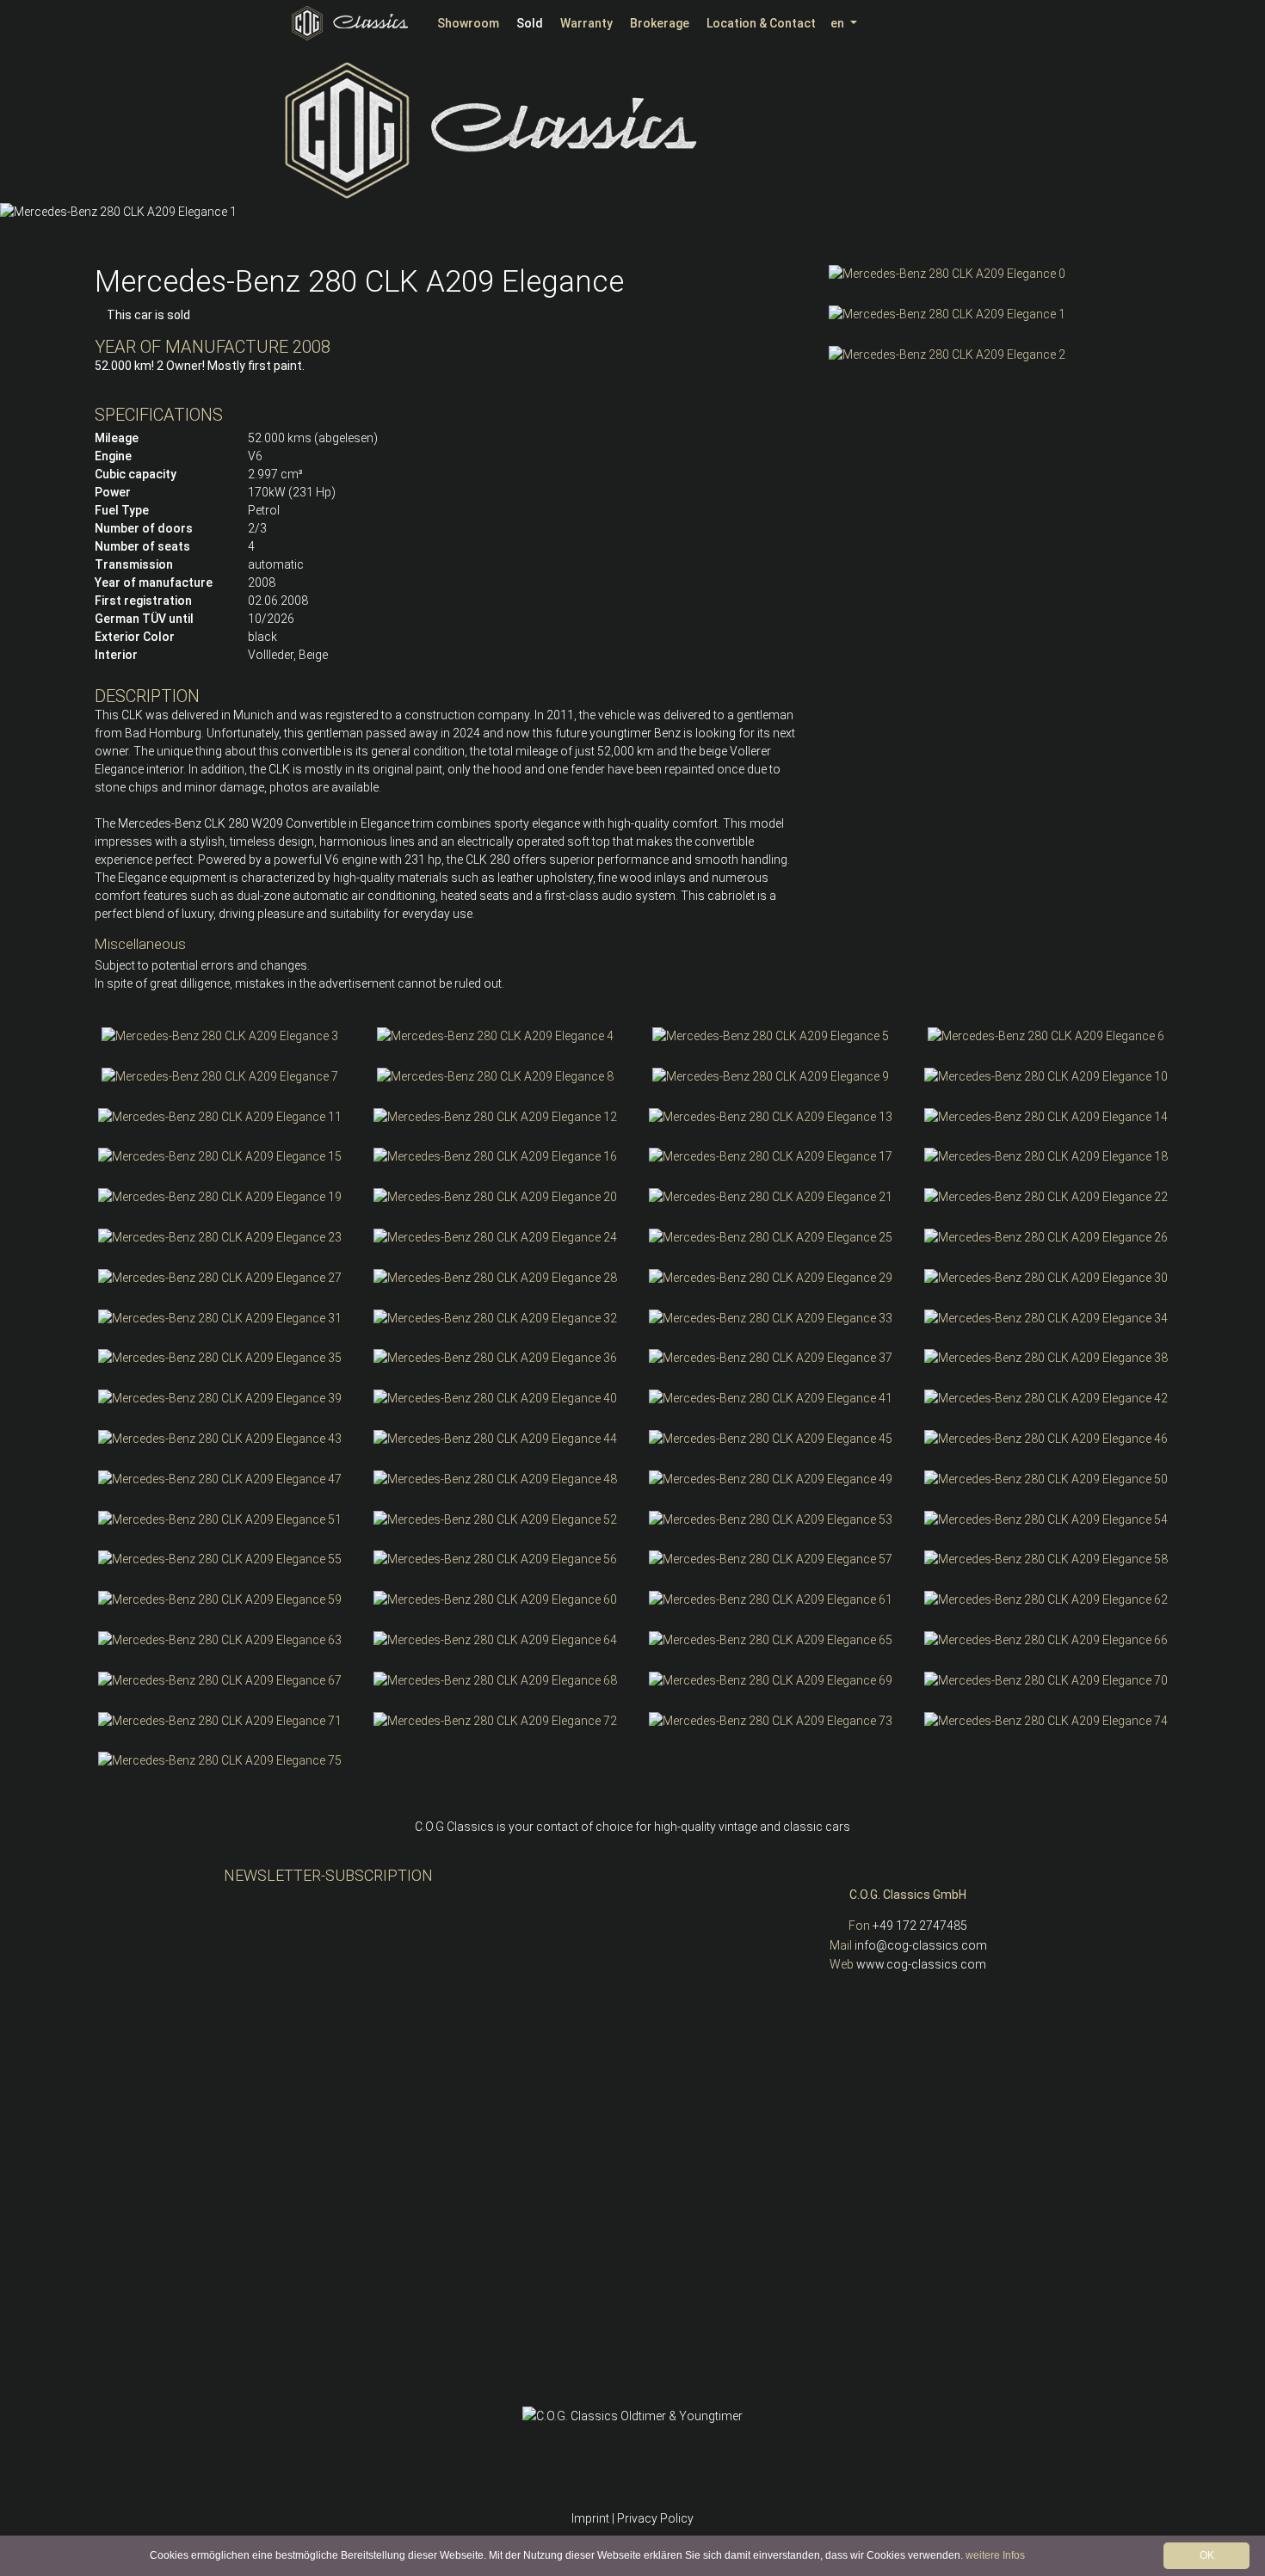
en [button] (839, 23)
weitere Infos (995, 2555)
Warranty (586, 23)
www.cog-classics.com (921, 1964)
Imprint (590, 2518)
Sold (530, 23)
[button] (17, 212)
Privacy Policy (655, 2518)
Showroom (468, 23)
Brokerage (660, 23)
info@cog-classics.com (921, 1945)
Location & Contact (761, 23)
